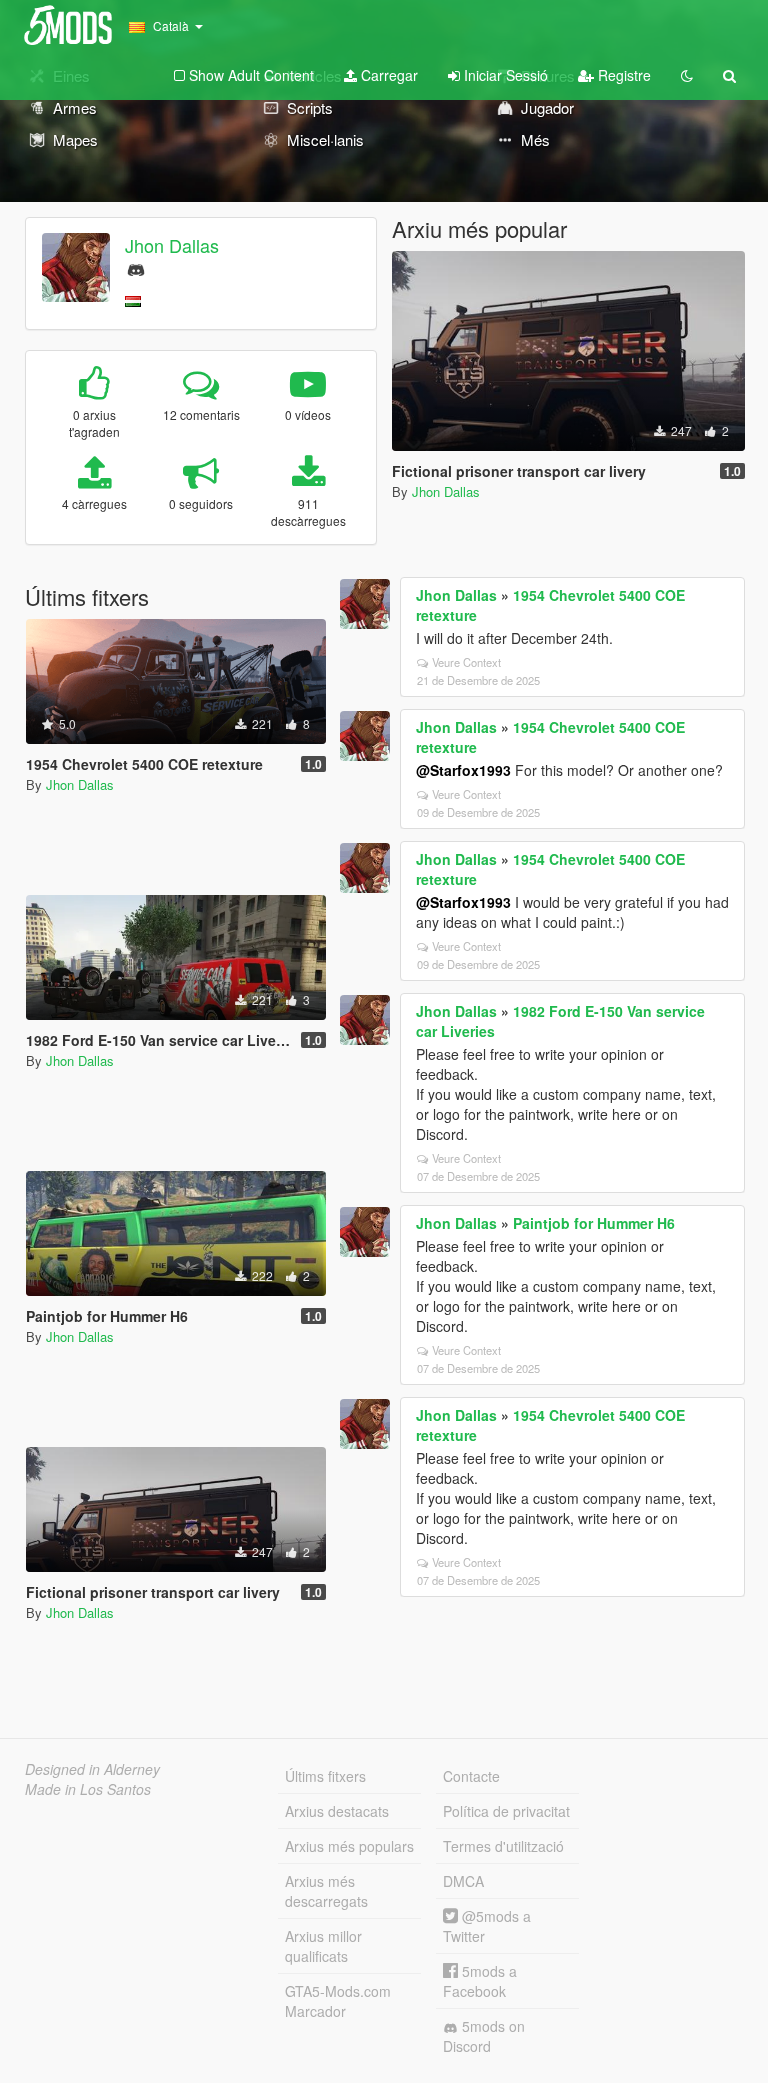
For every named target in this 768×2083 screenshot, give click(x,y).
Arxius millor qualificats (323, 1946)
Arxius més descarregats (326, 1891)
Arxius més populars (349, 1846)
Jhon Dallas (172, 245)
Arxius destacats (337, 1811)
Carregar (387, 75)
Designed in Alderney (92, 1769)
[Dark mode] (687, 75)
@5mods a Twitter (487, 1926)
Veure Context (466, 662)
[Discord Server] (136, 267)
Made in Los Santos (88, 1789)
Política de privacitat (506, 1811)
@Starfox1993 (463, 770)
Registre (622, 75)
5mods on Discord (484, 2036)
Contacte (471, 1776)
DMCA (463, 1881)
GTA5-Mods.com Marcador (338, 2001)
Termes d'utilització (503, 1846)
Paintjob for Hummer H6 (594, 1223)
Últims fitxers (325, 1776)
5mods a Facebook (480, 1981)
